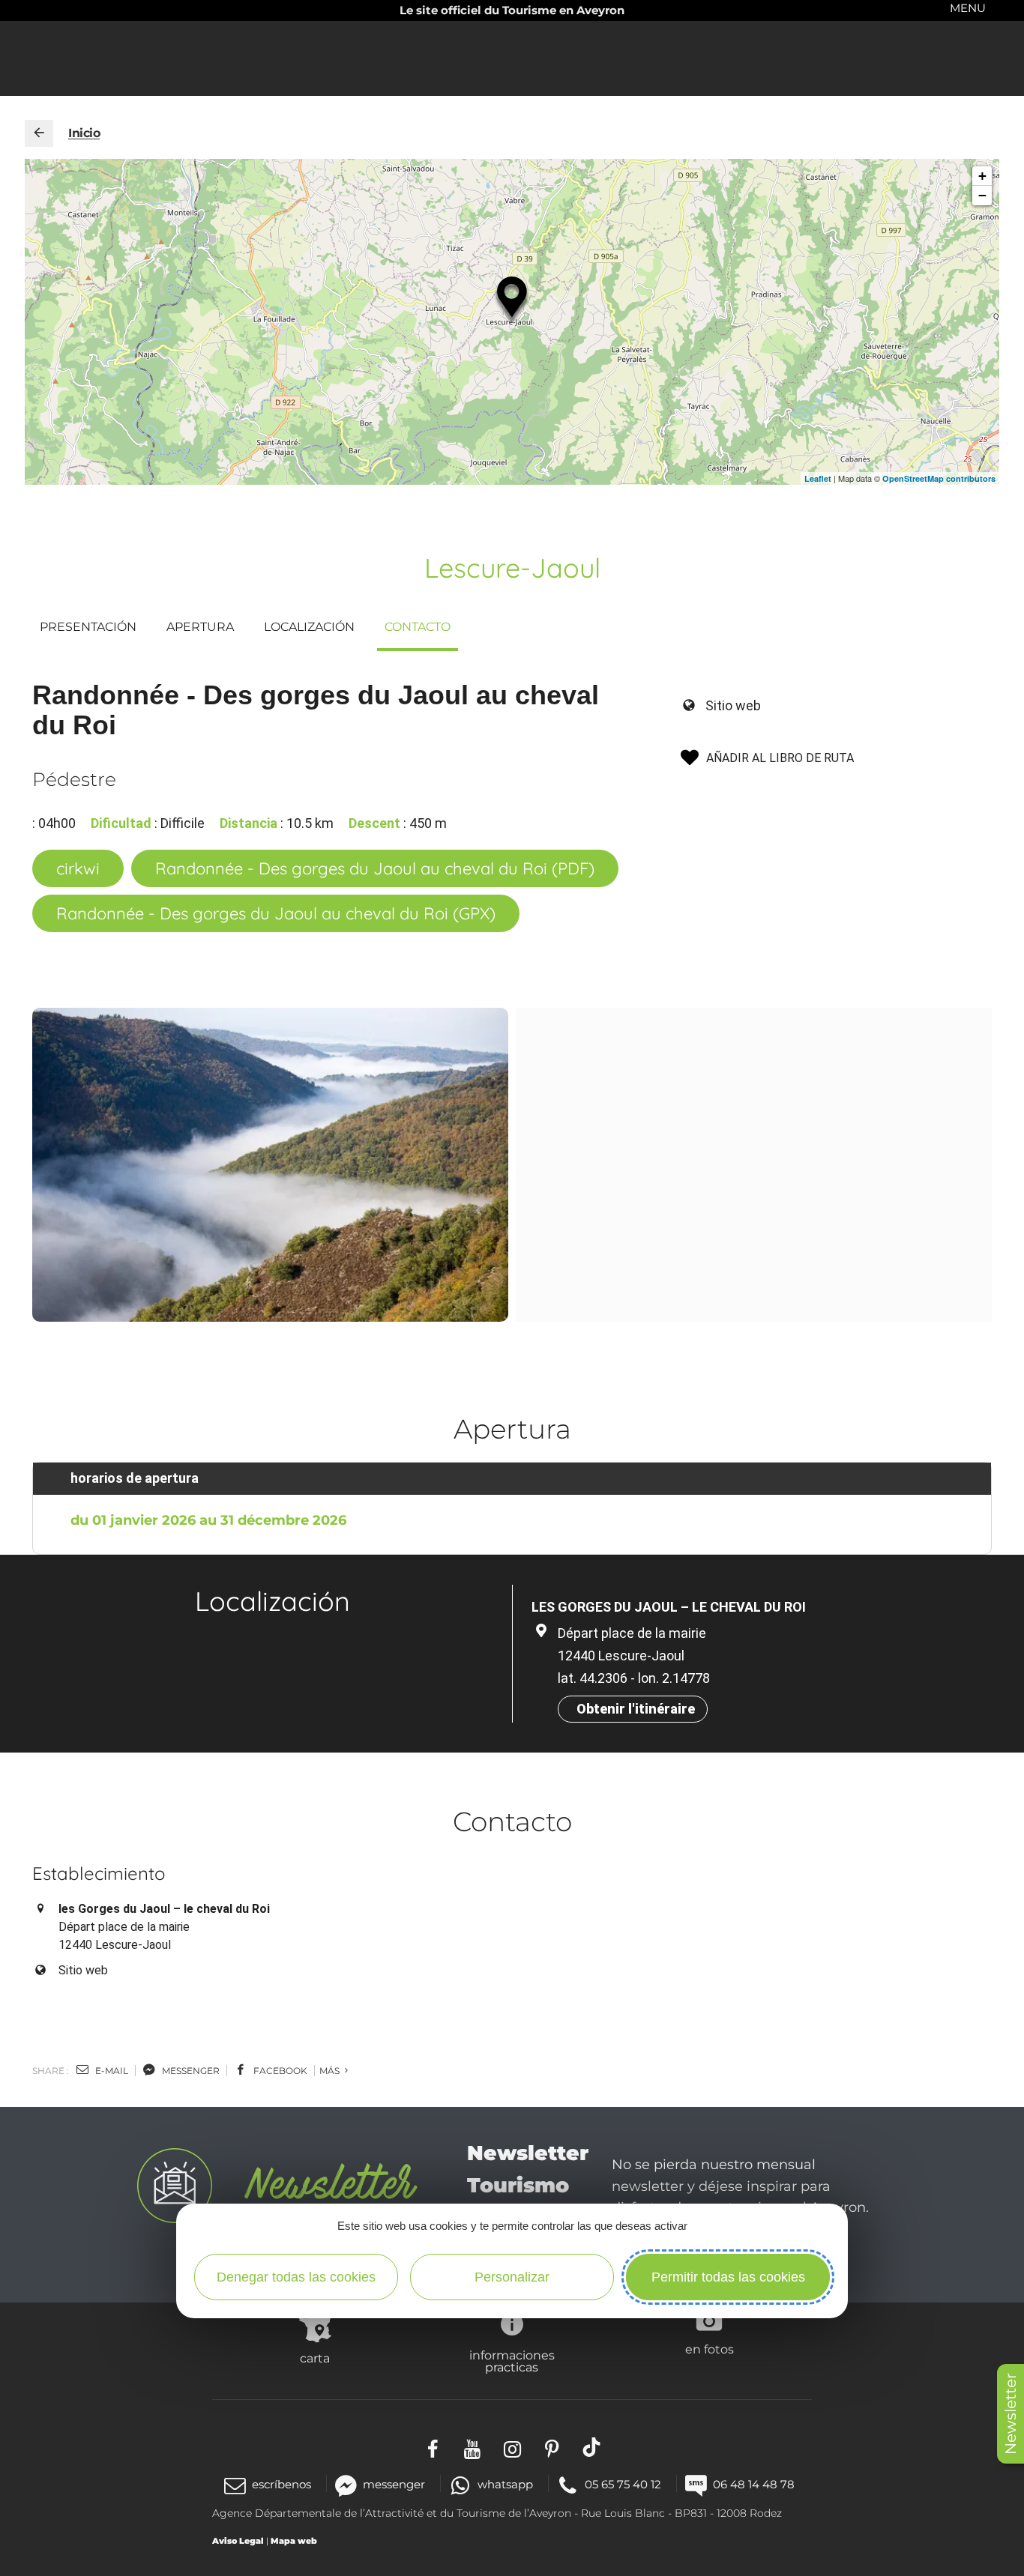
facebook (279, 2071)
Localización (309, 627)
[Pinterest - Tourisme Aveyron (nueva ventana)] (552, 2447)
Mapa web (294, 2541)
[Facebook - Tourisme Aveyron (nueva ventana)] (433, 2447)
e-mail (111, 2071)
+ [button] (982, 176)
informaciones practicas (512, 2361)
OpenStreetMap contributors (939, 478)
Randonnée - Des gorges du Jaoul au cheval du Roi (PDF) (375, 868)
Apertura (200, 627)
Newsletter (1011, 2414)
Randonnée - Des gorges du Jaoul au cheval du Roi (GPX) (276, 913)
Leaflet (818, 478)
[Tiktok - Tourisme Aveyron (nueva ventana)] (592, 2447)
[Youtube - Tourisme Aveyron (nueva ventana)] (473, 2447)
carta (315, 2358)
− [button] (982, 195)
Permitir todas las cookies (728, 2277)
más (331, 2071)
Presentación (88, 627)
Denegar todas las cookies (296, 2277)
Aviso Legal (238, 2541)
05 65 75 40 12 (623, 2484)
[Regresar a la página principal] (39, 133)
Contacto (418, 627)
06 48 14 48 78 (754, 2484)
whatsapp (505, 2484)
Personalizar (512, 2277)
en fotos (710, 2349)
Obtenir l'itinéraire (636, 1709)
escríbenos (281, 2484)
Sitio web (733, 705)
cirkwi (78, 868)
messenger (190, 2071)
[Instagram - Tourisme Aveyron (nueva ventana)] (512, 2447)
